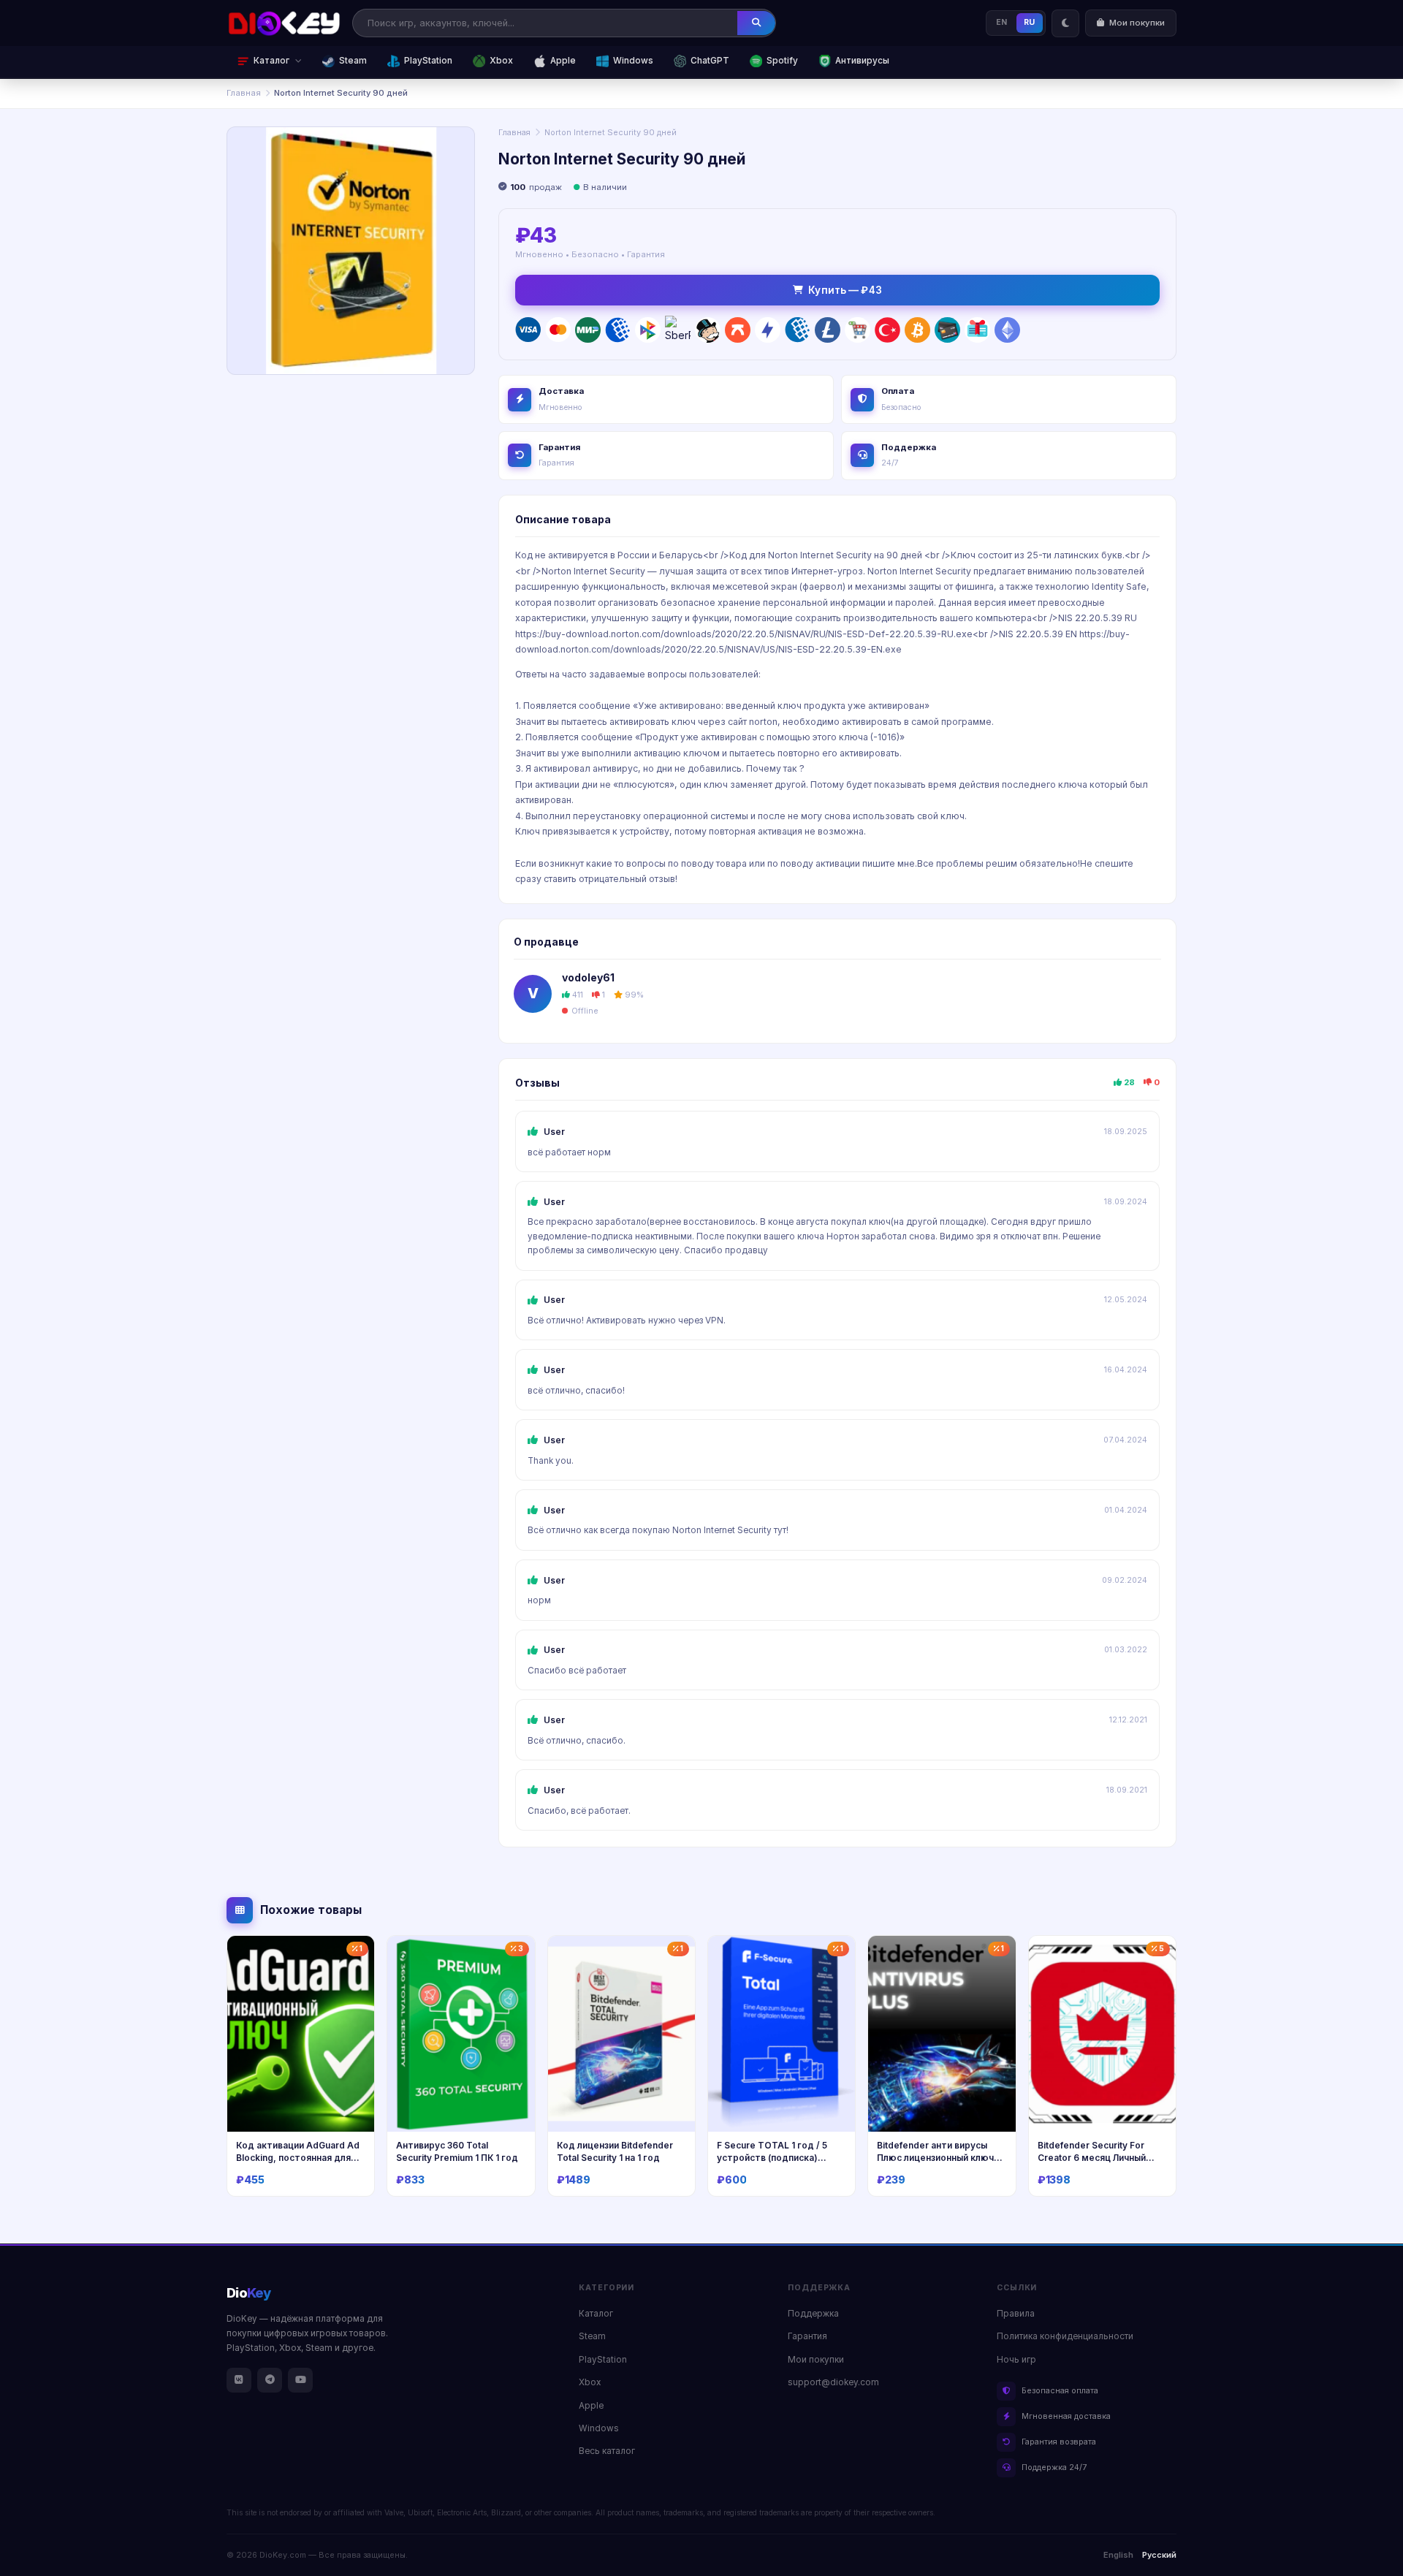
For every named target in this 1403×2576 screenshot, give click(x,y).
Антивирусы (862, 61)
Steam (353, 61)
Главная (244, 93)
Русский (1159, 2555)
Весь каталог (607, 2451)
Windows (633, 61)
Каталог (596, 2314)
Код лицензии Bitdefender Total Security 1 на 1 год (615, 2151)
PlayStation (428, 61)
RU (1030, 22)
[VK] (239, 2380)
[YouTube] (300, 2380)
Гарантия (807, 2336)
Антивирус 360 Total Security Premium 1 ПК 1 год (457, 2151)
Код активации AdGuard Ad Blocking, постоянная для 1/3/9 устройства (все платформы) (298, 2163)
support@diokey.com (833, 2382)
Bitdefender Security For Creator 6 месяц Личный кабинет (1092, 2157)
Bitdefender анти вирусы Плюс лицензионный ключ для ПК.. (935, 2157)
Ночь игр (1016, 2360)
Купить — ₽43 (845, 290)
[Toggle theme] (1065, 23)
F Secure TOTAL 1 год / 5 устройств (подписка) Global (772, 2157)
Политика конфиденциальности (1065, 2336)
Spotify (782, 61)
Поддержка (813, 2314)
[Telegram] (270, 2380)
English (1118, 2555)
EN (1002, 22)
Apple (563, 61)
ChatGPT (710, 61)
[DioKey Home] (284, 23)
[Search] (756, 23)
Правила (1016, 2314)
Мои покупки (816, 2360)
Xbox (501, 61)
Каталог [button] (271, 61)
